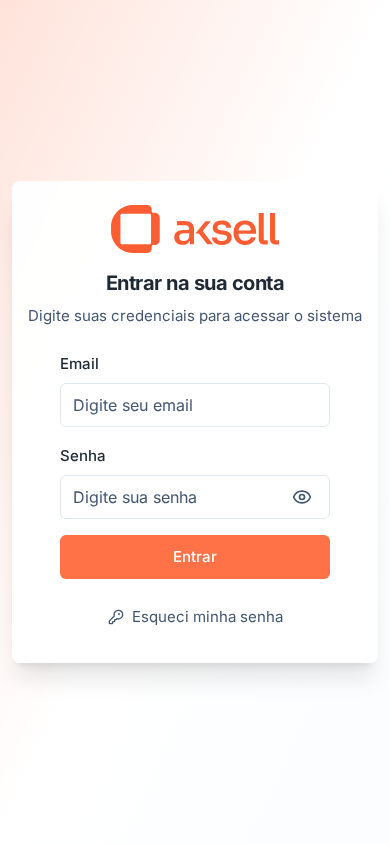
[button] (195, 229)
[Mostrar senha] (302, 497)
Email (79, 363)
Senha (83, 455)
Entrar (195, 556)
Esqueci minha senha (207, 616)
